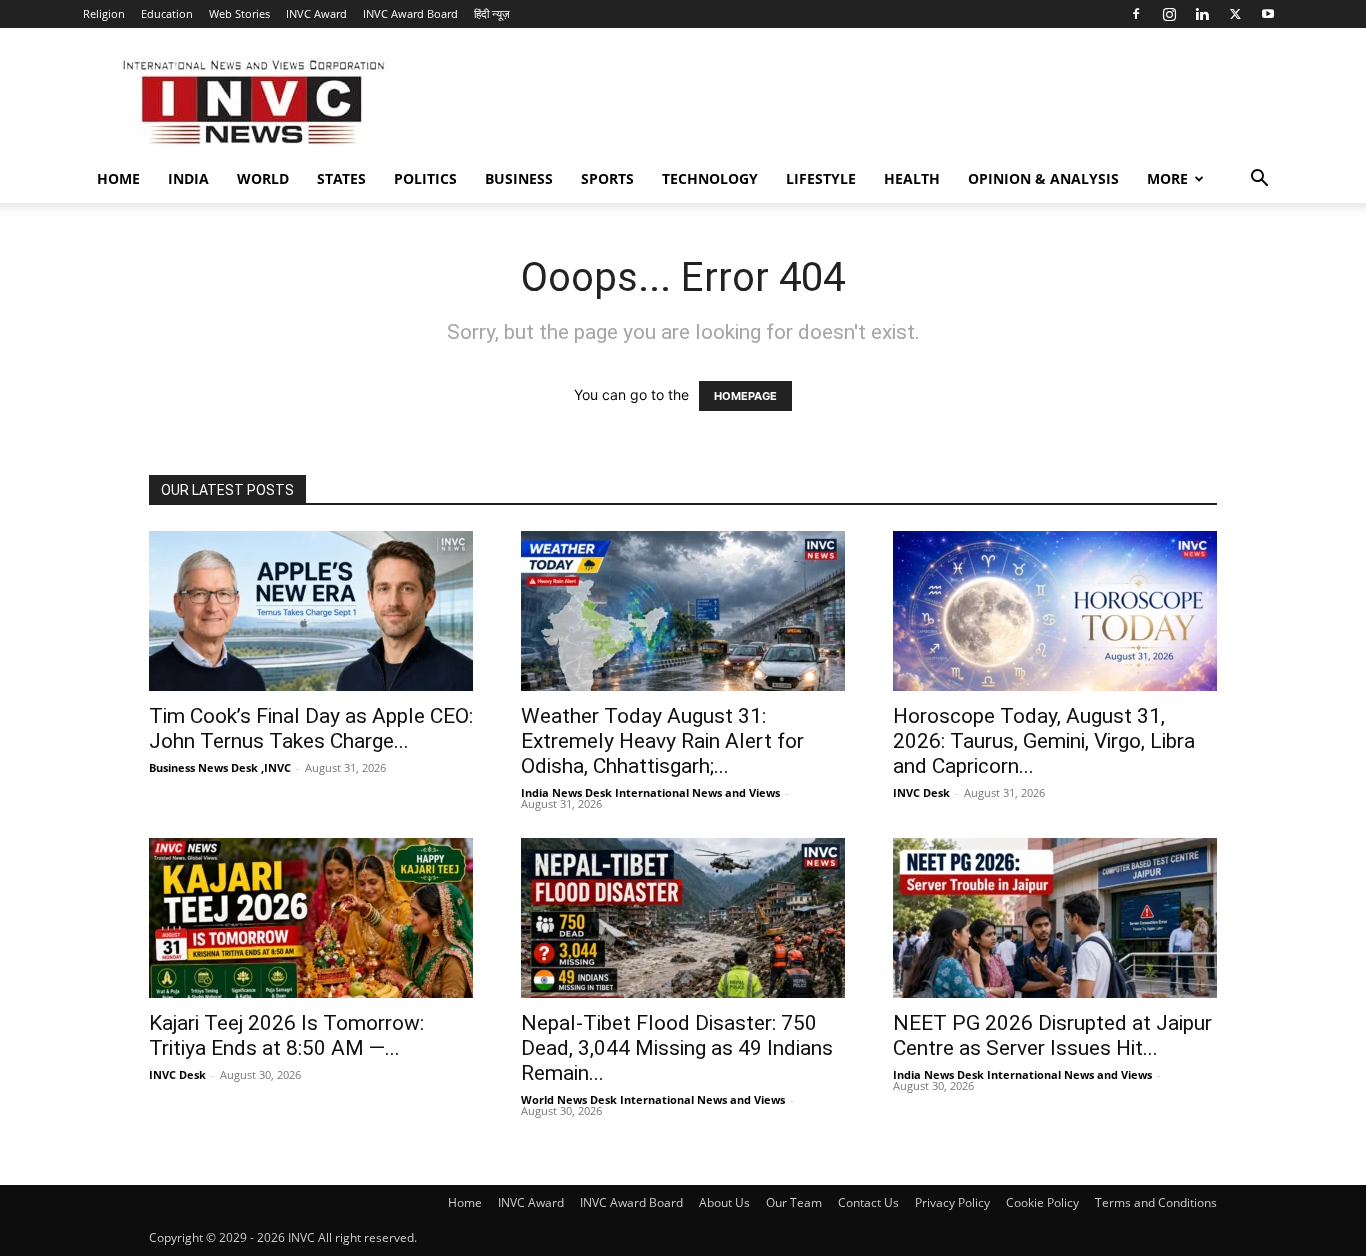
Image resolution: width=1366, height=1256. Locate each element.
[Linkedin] (1202, 14)
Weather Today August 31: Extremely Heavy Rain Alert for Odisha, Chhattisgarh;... (662, 741)
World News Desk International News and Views (653, 1099)
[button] (1259, 180)
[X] (1235, 14)
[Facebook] (1136, 14)
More (1167, 178)
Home (118, 178)
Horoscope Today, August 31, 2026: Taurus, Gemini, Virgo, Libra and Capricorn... (1044, 741)
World (263, 178)
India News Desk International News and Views (650, 792)
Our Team (794, 1202)
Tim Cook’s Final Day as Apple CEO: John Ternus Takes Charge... (311, 728)
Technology (710, 178)
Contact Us (868, 1202)
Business (519, 178)
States (341, 178)
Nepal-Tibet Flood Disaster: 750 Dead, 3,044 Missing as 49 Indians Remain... (677, 1048)
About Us (724, 1202)
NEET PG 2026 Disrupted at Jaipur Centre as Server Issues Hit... (1052, 1035)
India (188, 178)
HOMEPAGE (745, 396)
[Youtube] (1268, 14)
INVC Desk (921, 792)
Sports (607, 178)
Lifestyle (821, 178)
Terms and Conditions (1156, 1202)
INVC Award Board (410, 13)
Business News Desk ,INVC (220, 767)
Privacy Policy (952, 1202)
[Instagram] (1169, 14)
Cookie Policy (1042, 1202)
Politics (425, 178)
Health (912, 178)
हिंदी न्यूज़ (492, 13)
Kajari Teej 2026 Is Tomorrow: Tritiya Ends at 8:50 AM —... (286, 1035)
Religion (104, 13)
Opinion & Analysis (1043, 178)
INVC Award (316, 13)
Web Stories (239, 13)
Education (167, 13)
